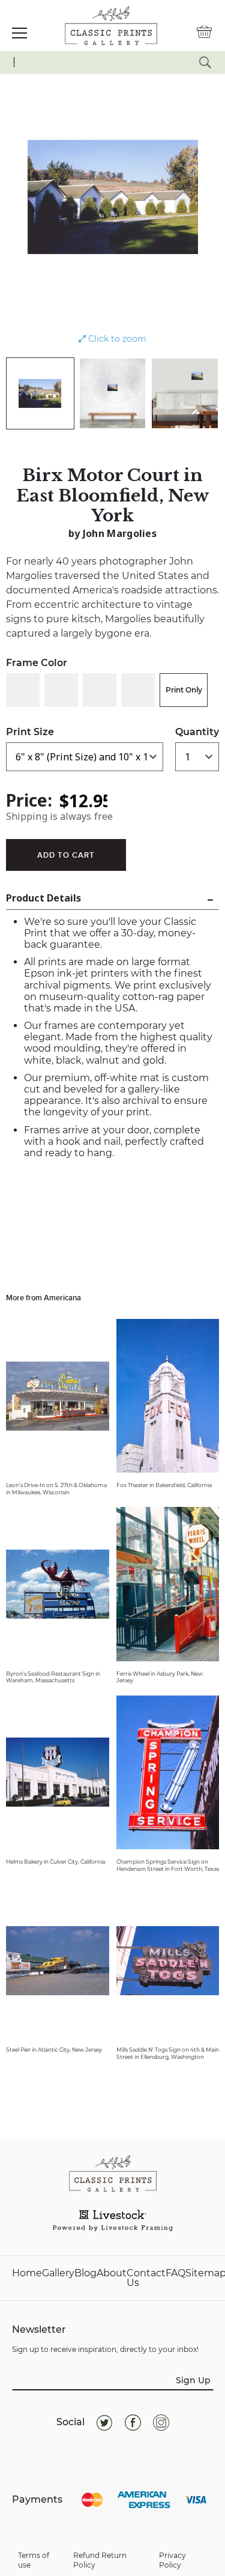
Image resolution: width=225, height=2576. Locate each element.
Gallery (58, 2274)
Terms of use (34, 2560)
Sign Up (193, 2380)
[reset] (205, 62)
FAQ (175, 2274)
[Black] (61, 690)
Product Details (43, 898)
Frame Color (37, 663)
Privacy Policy (172, 2560)
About (112, 2274)
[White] (23, 690)
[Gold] (100, 690)
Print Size (30, 732)
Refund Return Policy (100, 2560)
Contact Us (146, 2278)
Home (27, 2274)
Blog (85, 2274)
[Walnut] (138, 690)
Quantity (197, 732)
